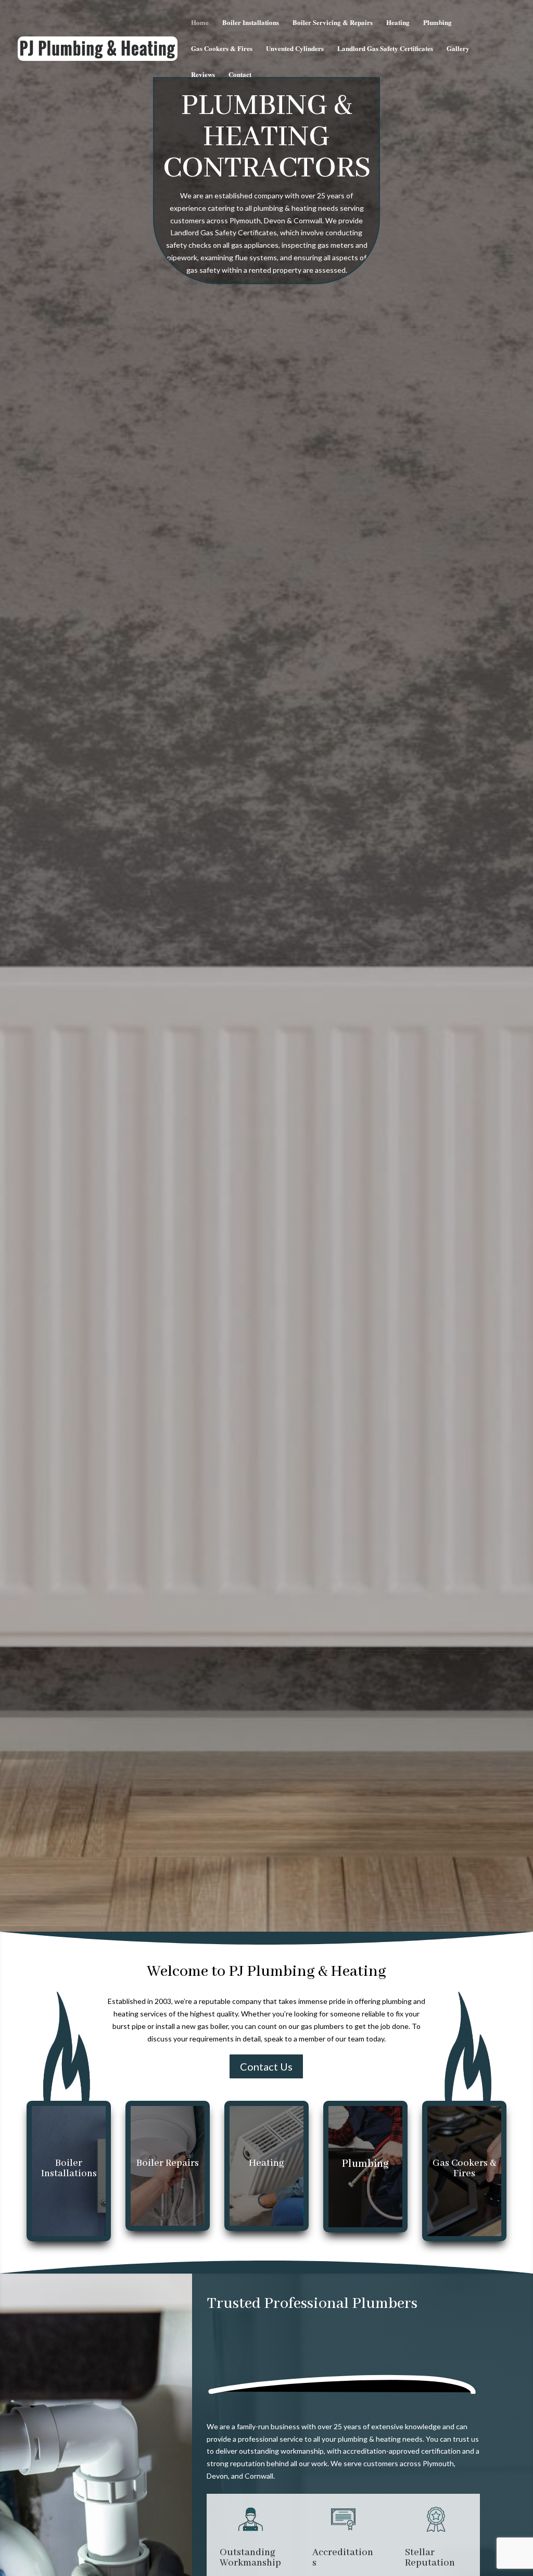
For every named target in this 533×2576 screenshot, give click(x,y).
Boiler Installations (251, 23)
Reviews (203, 75)
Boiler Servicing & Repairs (333, 23)
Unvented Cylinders (295, 49)
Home (200, 23)
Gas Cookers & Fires (222, 49)
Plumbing (437, 23)
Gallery (458, 49)
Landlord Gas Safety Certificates (385, 49)
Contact (240, 75)
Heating (398, 23)
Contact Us (266, 2066)
